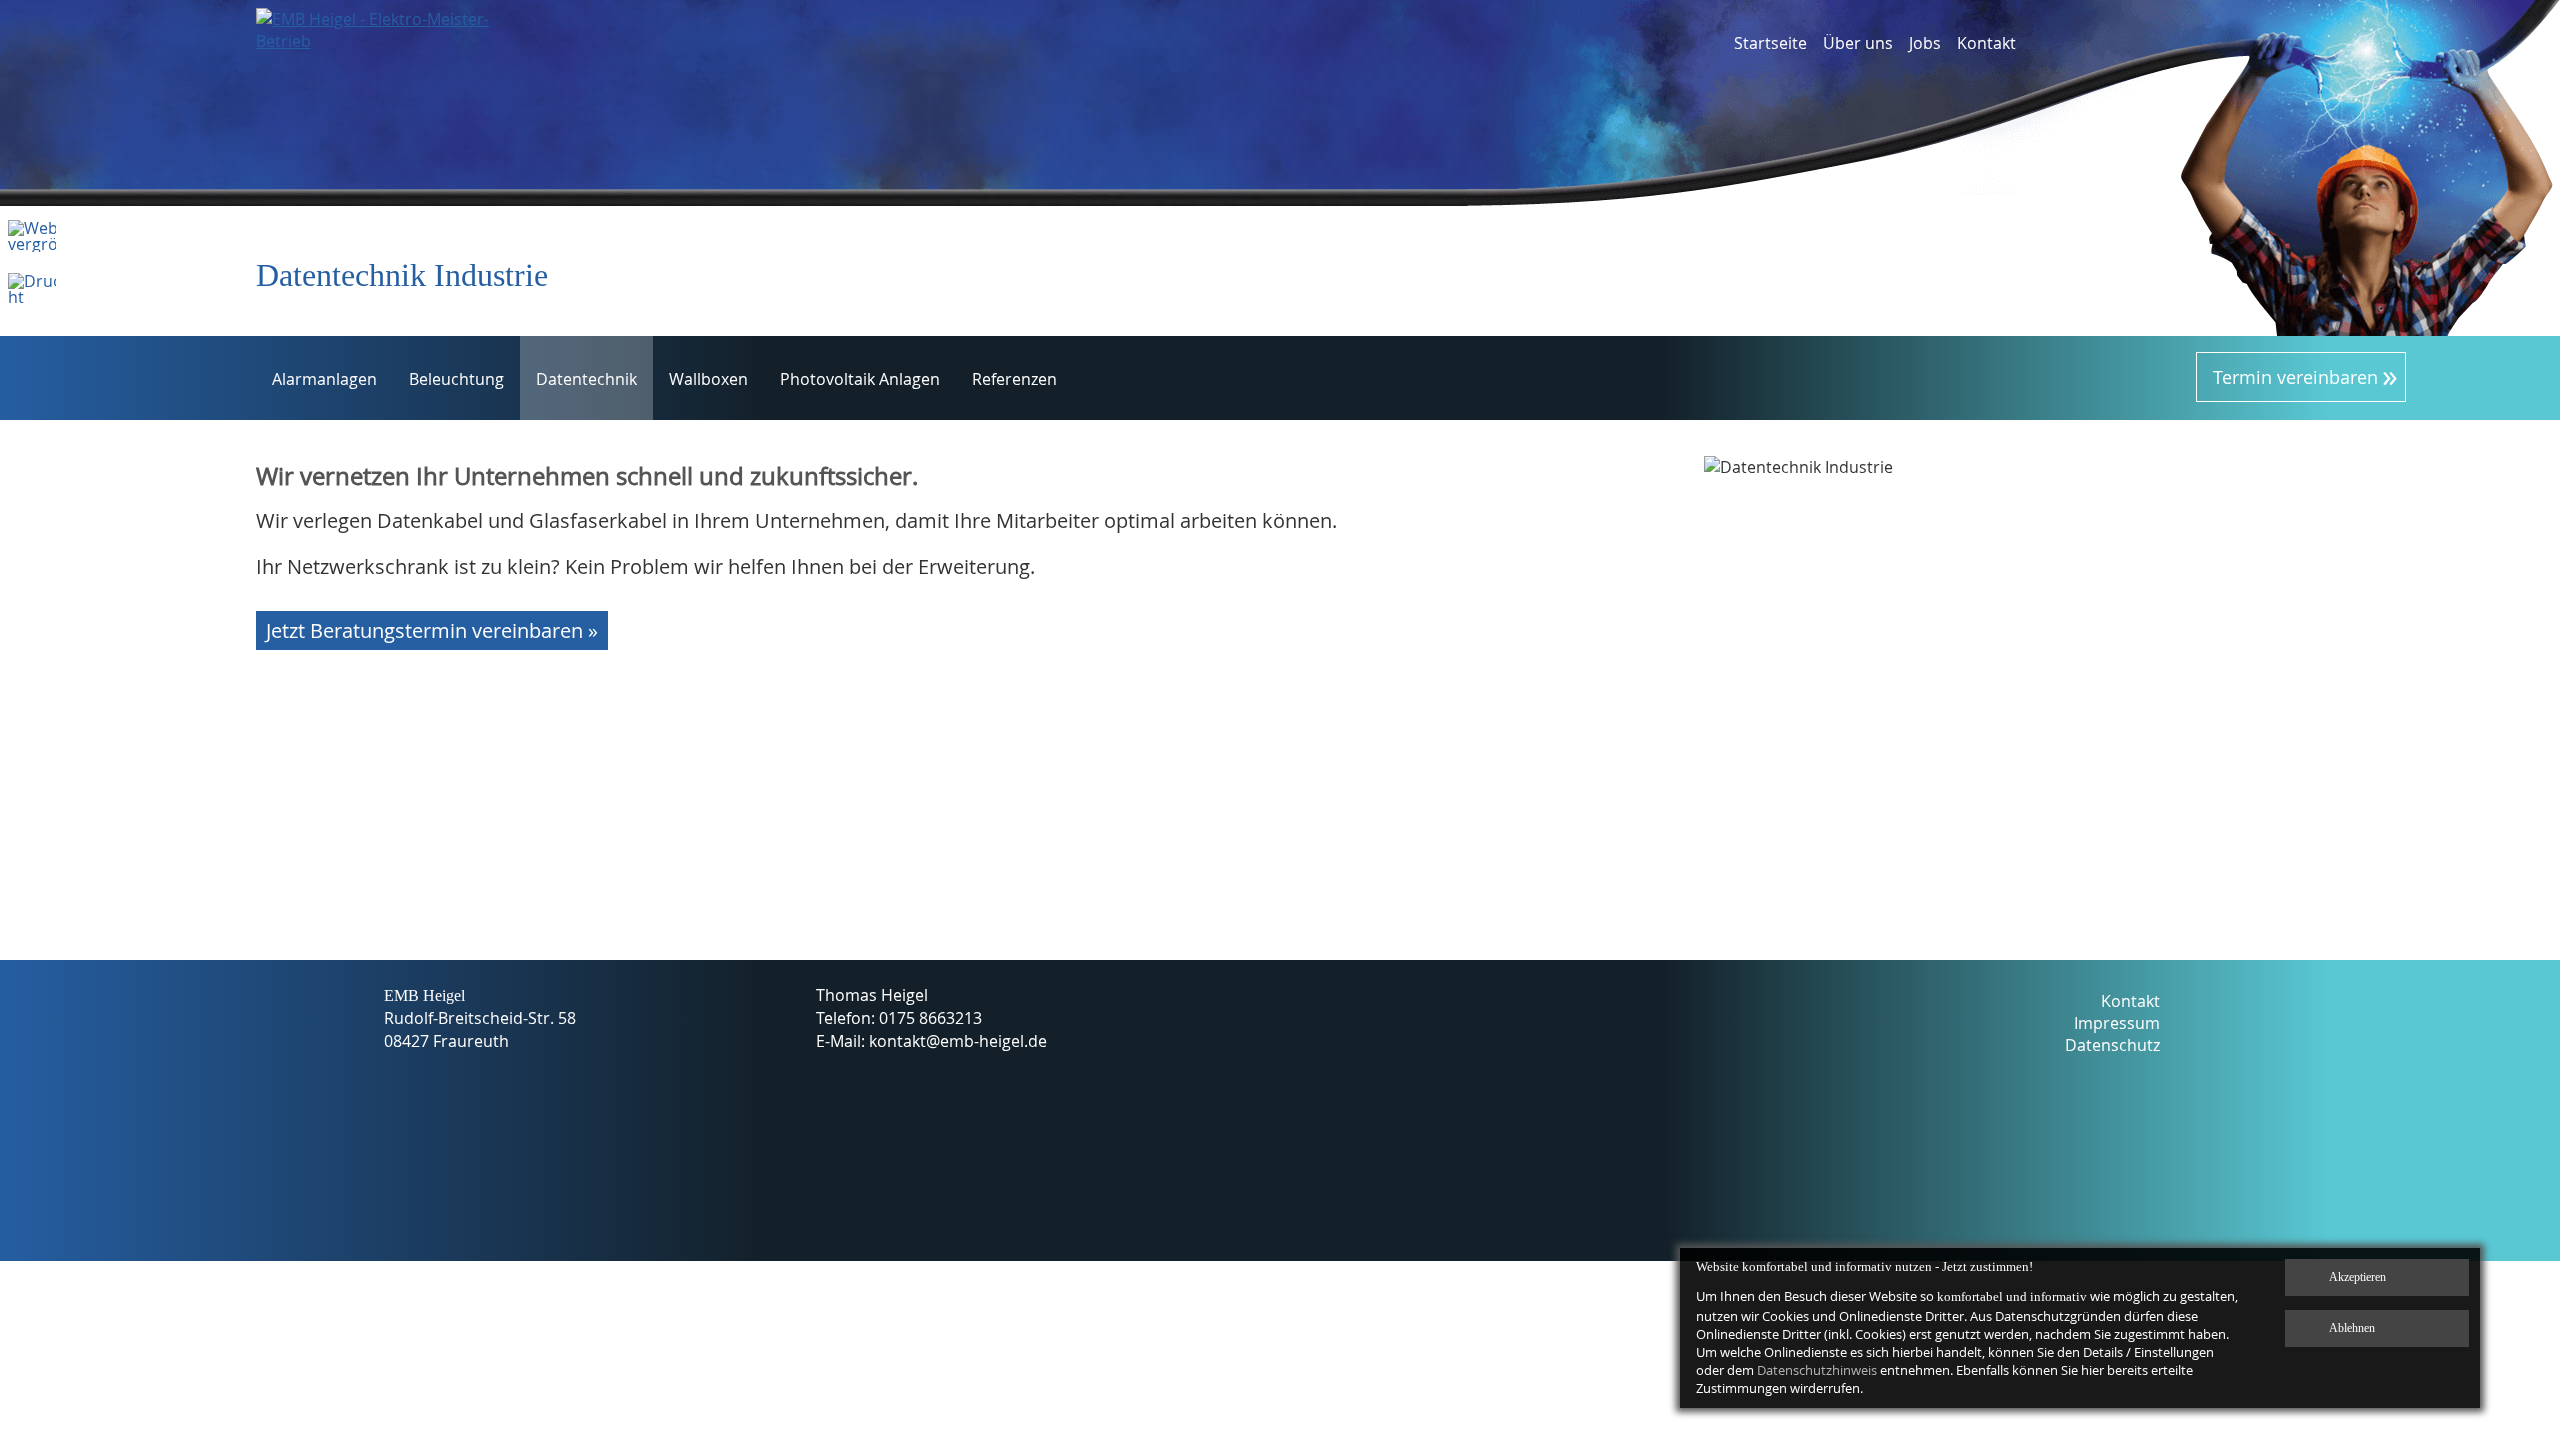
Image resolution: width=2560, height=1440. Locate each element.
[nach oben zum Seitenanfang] (2479, 1153)
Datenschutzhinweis (1817, 1370)
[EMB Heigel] (376, 62)
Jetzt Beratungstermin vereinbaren (424, 630)
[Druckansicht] (32, 297)
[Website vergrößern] (32, 244)
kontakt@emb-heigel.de (958, 1041)
